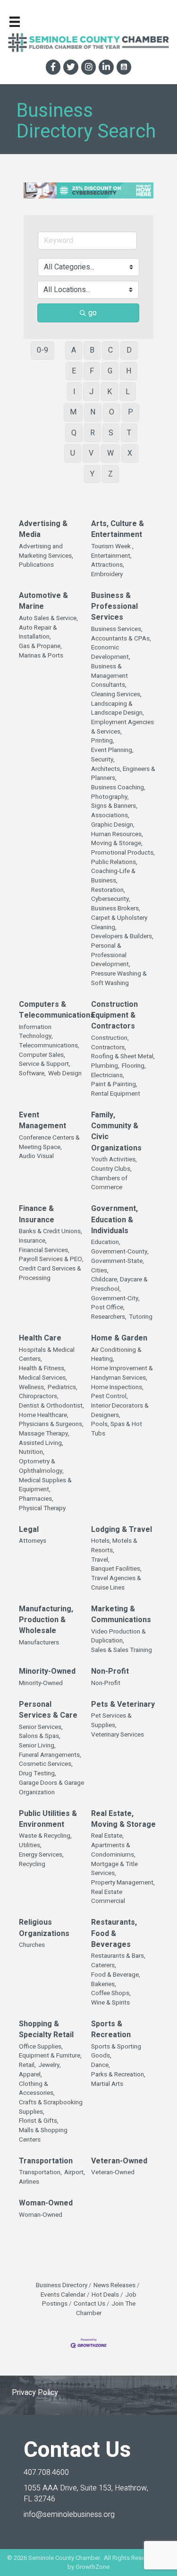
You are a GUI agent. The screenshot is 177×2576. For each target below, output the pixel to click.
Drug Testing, (38, 1774)
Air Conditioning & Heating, (116, 1355)
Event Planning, (112, 750)
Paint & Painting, (114, 1085)
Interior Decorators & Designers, (120, 1411)
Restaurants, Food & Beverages (114, 1933)
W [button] (110, 453)
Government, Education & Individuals (114, 1220)
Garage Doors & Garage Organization (51, 1788)
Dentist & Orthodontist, (51, 1406)
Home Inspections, (117, 1387)
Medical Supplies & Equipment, (45, 1485)
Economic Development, (111, 653)
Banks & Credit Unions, (51, 1232)
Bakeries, (104, 1984)
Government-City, (115, 1299)
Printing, (103, 741)
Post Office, (108, 1308)
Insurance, (33, 1241)
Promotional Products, (123, 853)
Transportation (46, 2161)
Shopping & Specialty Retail (46, 2030)
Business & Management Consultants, (110, 676)
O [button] (112, 412)
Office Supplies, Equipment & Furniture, (50, 2052)
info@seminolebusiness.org (69, 2515)
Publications (36, 565)
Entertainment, (111, 556)
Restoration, (108, 890)
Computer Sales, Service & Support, (45, 1060)
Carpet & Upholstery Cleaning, (119, 923)
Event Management (42, 1121)
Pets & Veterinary (123, 1705)
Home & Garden (119, 1338)
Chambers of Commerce (109, 1183)
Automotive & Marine (43, 601)
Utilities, (30, 1846)
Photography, (110, 797)
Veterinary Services (118, 1735)
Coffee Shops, (111, 1993)
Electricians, (108, 1076)
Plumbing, (105, 1066)
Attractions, (108, 565)
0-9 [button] (42, 350)
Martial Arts (107, 2084)
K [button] (110, 392)
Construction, (110, 1038)
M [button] (73, 412)
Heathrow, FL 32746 (86, 2494)
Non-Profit (110, 1672)
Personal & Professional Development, (111, 955)
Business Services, (117, 629)
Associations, (110, 816)
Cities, (100, 1271)
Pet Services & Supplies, (111, 1721)
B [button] (92, 350)
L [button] (128, 392)
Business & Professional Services (114, 607)
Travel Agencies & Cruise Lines (116, 1583)
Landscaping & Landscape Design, (118, 709)
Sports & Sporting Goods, (116, 2052)
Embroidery (107, 575)
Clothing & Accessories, (37, 2089)
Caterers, (104, 1966)
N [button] (93, 412)
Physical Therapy (42, 1508)
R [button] (93, 433)
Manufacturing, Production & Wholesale (46, 1620)
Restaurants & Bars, (118, 1956)
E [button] (74, 371)
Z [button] (110, 474)
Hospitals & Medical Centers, (47, 1355)
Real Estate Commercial (108, 1897)
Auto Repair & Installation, (38, 633)
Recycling (32, 1864)
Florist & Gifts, (39, 2121)
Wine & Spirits (110, 2003)
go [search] (93, 313)
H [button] (129, 371)
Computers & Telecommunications (57, 1010)
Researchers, (109, 1317)
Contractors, (109, 1048)
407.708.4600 (46, 2472)
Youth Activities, (114, 1160)
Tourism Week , (112, 547)
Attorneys (33, 1541)
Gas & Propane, (40, 646)
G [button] (110, 371)
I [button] (74, 392)
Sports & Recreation (111, 2030)
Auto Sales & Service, (48, 618)
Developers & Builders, (122, 937)
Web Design (65, 1074)
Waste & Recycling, (45, 1836)
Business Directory (62, 2285)
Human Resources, (117, 834)
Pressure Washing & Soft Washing (119, 979)
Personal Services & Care (48, 1710)
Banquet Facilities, (116, 1569)
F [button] (92, 371)
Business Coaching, (118, 788)
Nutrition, (32, 1452)
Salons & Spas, (40, 1736)
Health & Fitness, (42, 1369)
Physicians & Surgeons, (51, 1424)
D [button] (129, 350)
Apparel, (30, 2075)
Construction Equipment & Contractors (114, 1016)
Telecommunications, (49, 1046)
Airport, (75, 2173)
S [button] (111, 433)
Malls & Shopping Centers (43, 2135)
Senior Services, (41, 1727)
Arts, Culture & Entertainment (118, 529)
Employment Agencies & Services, (122, 727)
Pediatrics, (63, 1387)
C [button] (110, 350)
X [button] (130, 453)
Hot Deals (105, 2295)
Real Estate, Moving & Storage (123, 1819)
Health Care (40, 1338)
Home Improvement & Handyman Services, (122, 1373)
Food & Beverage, (116, 1975)
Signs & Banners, (114, 806)
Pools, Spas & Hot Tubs (117, 1429)
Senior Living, (37, 1746)
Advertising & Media (43, 529)
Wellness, (32, 1387)
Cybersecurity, (111, 899)
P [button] (131, 412)
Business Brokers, (116, 909)
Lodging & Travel (122, 1530)
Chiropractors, (39, 1396)
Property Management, (123, 1883)
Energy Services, (41, 1855)
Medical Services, (43, 1378)
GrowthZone (93, 2567)
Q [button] (74, 433)
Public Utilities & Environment (48, 1819)
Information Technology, (36, 1032)
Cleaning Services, (116, 695)
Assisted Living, (41, 1443)
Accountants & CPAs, (121, 639)
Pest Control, (110, 1396)
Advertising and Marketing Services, (46, 551)
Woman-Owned (46, 2203)
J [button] (91, 392)
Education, (106, 1242)
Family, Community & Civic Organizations (116, 1132)
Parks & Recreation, (118, 2075)
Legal (29, 1530)
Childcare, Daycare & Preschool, (119, 1284)
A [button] (74, 350)
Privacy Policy (35, 2393)
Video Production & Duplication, (118, 1637)
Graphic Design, (113, 825)
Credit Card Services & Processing (50, 1274)
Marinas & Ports (41, 656)
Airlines (29, 2182)
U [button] (73, 453)
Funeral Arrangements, (50, 1755)
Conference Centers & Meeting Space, (49, 1143)
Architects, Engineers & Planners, (123, 774)
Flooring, (134, 1066)
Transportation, (40, 2173)
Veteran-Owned (119, 2161)
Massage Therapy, (44, 1434)
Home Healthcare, (44, 1415)
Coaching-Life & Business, (113, 876)
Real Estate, (107, 1836)
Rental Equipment (116, 1094)
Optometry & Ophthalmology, (41, 1466)
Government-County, (120, 1252)
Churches (32, 1945)
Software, (32, 1074)
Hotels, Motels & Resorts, (114, 1546)
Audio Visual (36, 1156)
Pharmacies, (36, 1499)
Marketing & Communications (121, 1615)
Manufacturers (39, 1643)
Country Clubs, (111, 1169)
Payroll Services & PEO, (51, 1259)
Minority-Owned (47, 1672)
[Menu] (15, 22)
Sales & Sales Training (122, 1650)
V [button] (91, 453)
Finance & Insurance (37, 1214)
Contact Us (89, 2304)
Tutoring (141, 1317)
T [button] (129, 433)
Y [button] (92, 474)
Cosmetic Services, (46, 1764)
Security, (103, 760)
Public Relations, (114, 862)
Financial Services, (44, 1250)
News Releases (114, 2285)
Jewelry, (50, 2065)
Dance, (101, 2065)
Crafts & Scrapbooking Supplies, (51, 2107)
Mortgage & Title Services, (114, 1869)
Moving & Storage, (117, 843)
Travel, (100, 1560)
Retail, (27, 2065)
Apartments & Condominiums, (113, 1850)
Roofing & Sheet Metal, (123, 1057)
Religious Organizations (44, 1928)
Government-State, (118, 1261)
